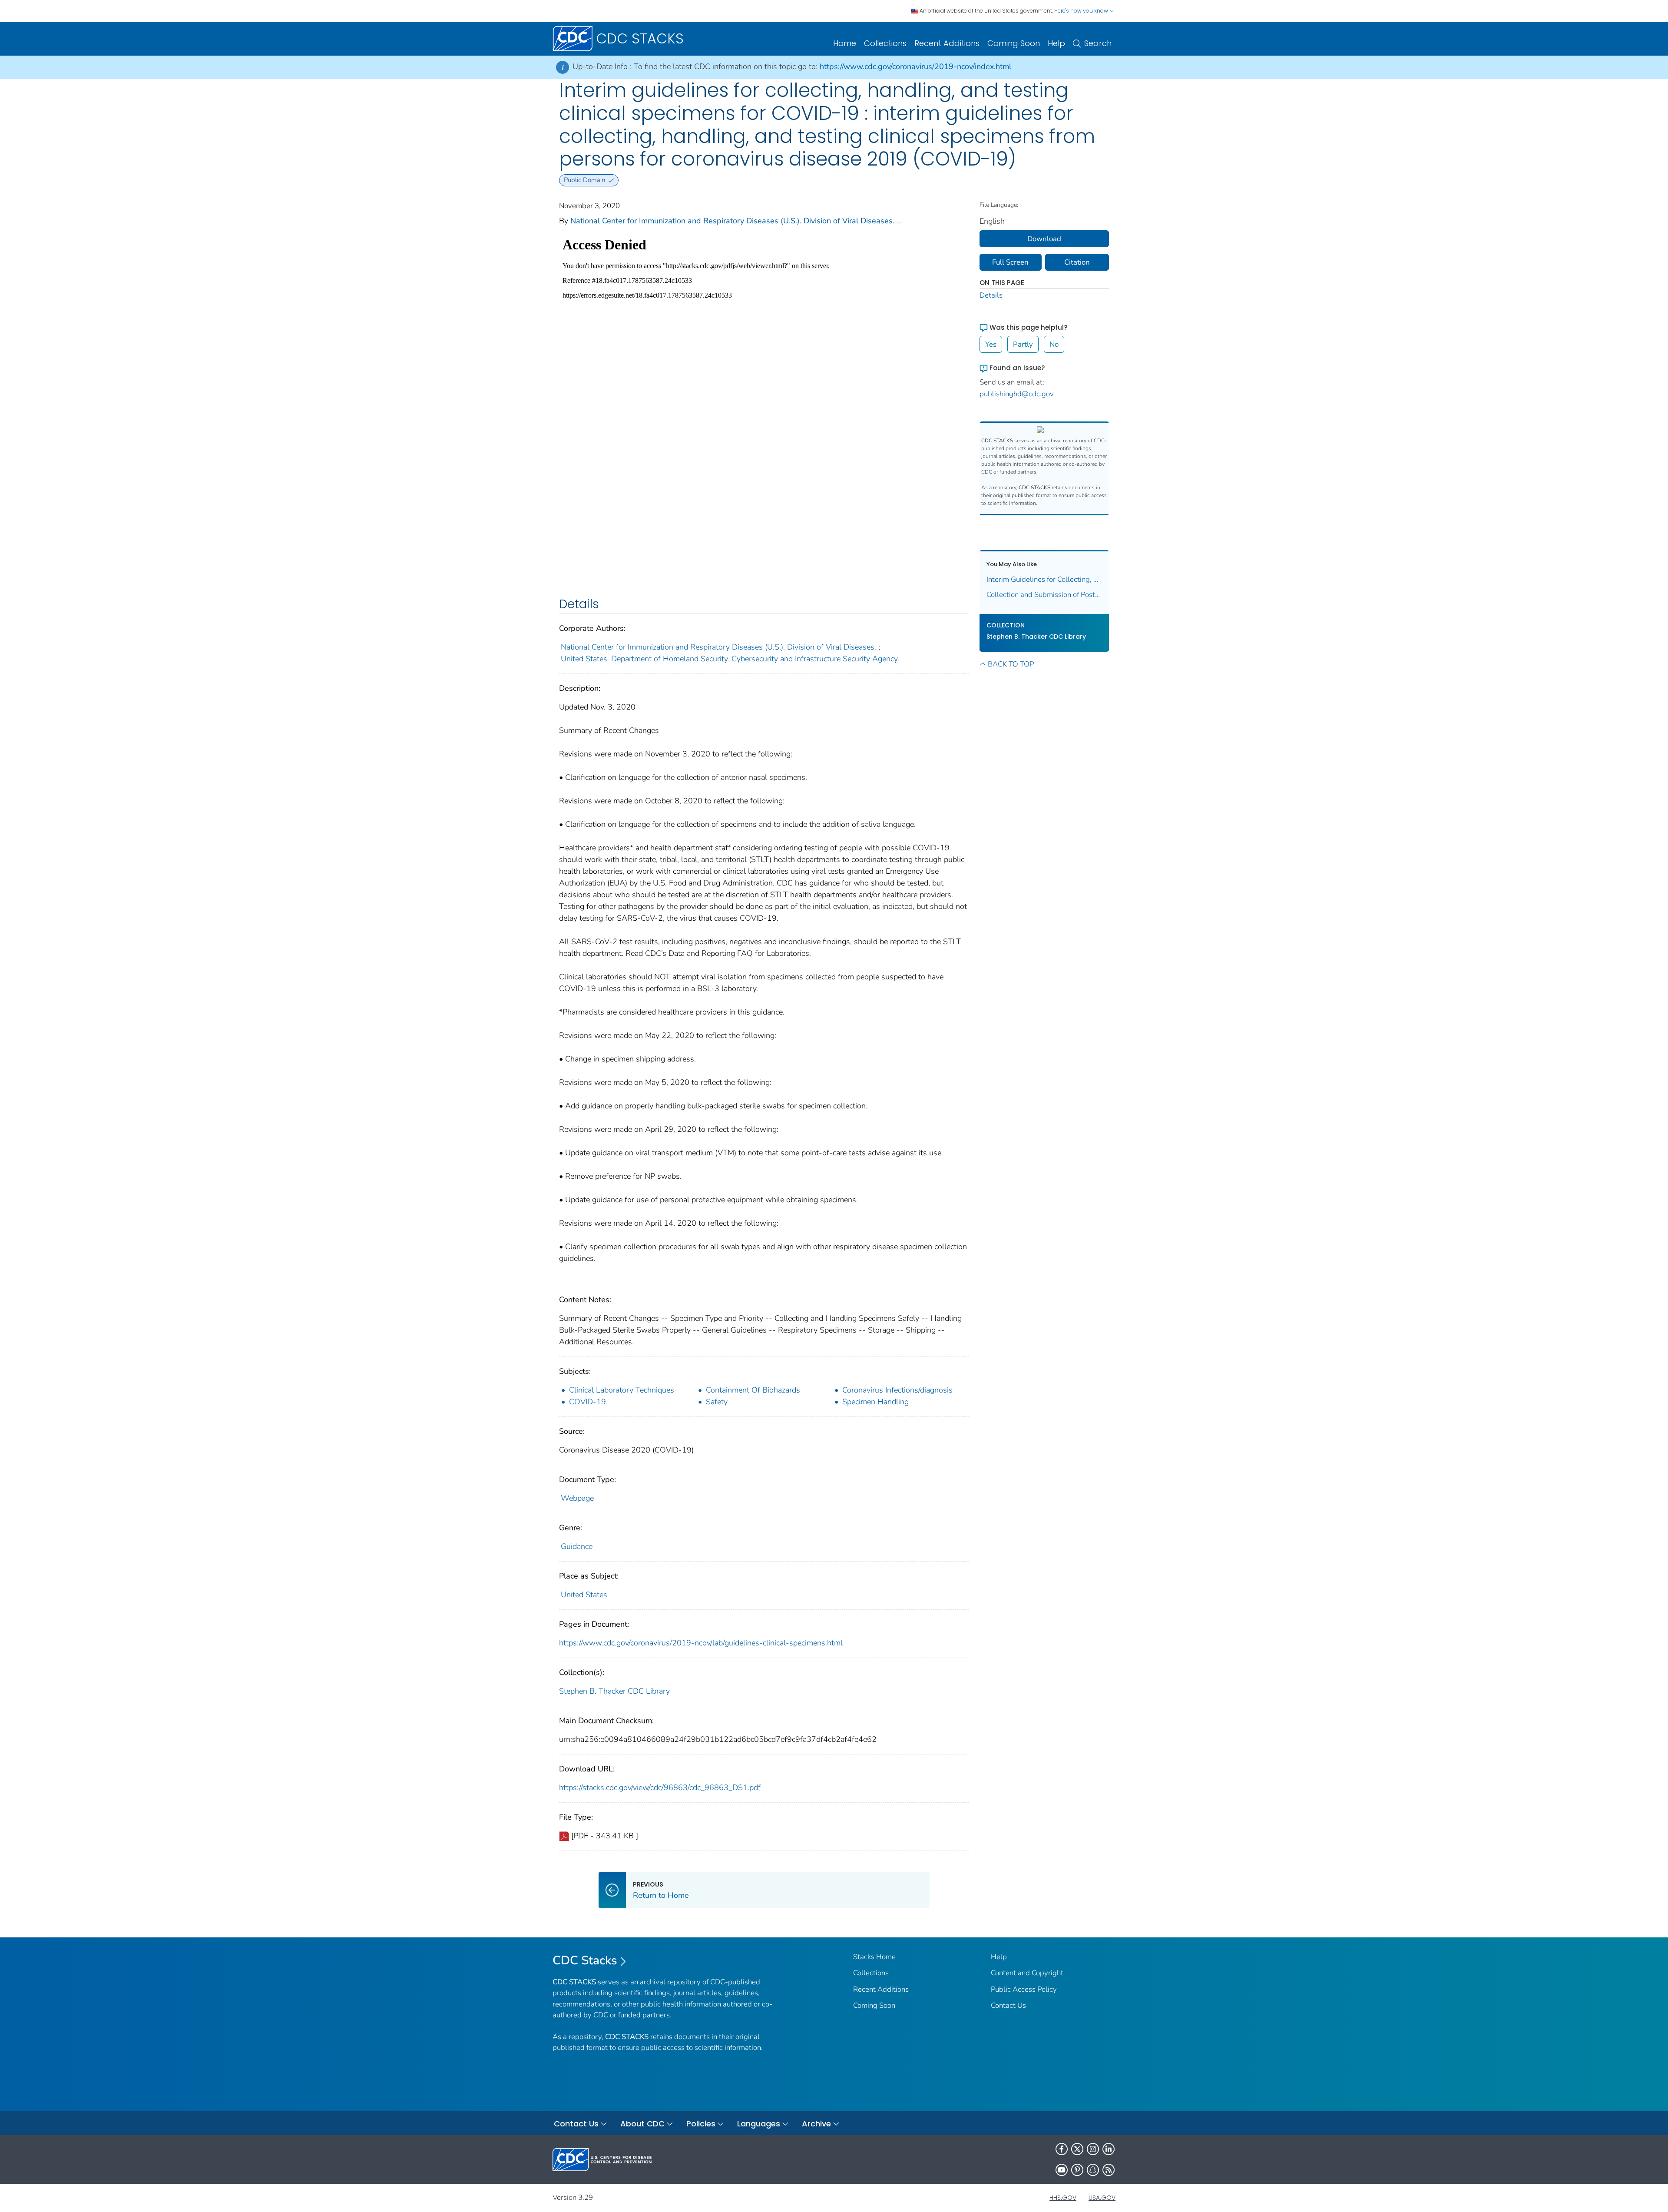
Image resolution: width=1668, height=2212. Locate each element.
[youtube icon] (1062, 2170)
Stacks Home (874, 1957)
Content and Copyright (1027, 1973)
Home (845, 43)
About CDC (642, 2124)
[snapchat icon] (1093, 2170)
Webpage (577, 1498)
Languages (759, 2124)
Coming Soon (1014, 43)
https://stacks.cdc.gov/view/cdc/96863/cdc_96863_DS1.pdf (660, 1788)
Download (1044, 239)
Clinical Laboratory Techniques (622, 1390)
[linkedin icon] (1109, 2149)
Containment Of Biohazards (753, 1390)
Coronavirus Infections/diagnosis (897, 1390)
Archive (816, 2124)
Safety (717, 1402)
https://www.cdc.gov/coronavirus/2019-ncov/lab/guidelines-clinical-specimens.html (701, 1643)
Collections (885, 43)
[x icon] (1077, 2149)
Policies (701, 2124)
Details (991, 295)
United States (584, 1595)
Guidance (577, 1546)
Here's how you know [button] (1082, 11)
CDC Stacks (585, 1960)
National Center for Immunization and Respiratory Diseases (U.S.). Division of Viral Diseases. (732, 221)
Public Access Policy (1024, 1989)
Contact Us (1008, 2005)
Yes (991, 344)
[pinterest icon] (1077, 2170)
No (1054, 344)
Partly (1023, 344)
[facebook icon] (1062, 2149)
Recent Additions (947, 43)
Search (1098, 43)
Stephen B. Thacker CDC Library (614, 1691)
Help (1056, 43)
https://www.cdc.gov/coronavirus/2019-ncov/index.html (915, 66)
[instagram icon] (1093, 2149)
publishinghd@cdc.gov (1017, 394)
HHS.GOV (1063, 2198)
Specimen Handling (875, 1402)
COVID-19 (587, 1402)
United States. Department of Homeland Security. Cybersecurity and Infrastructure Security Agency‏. (730, 659)
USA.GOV (1102, 2198)
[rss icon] (1109, 2170)
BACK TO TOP (1011, 664)
